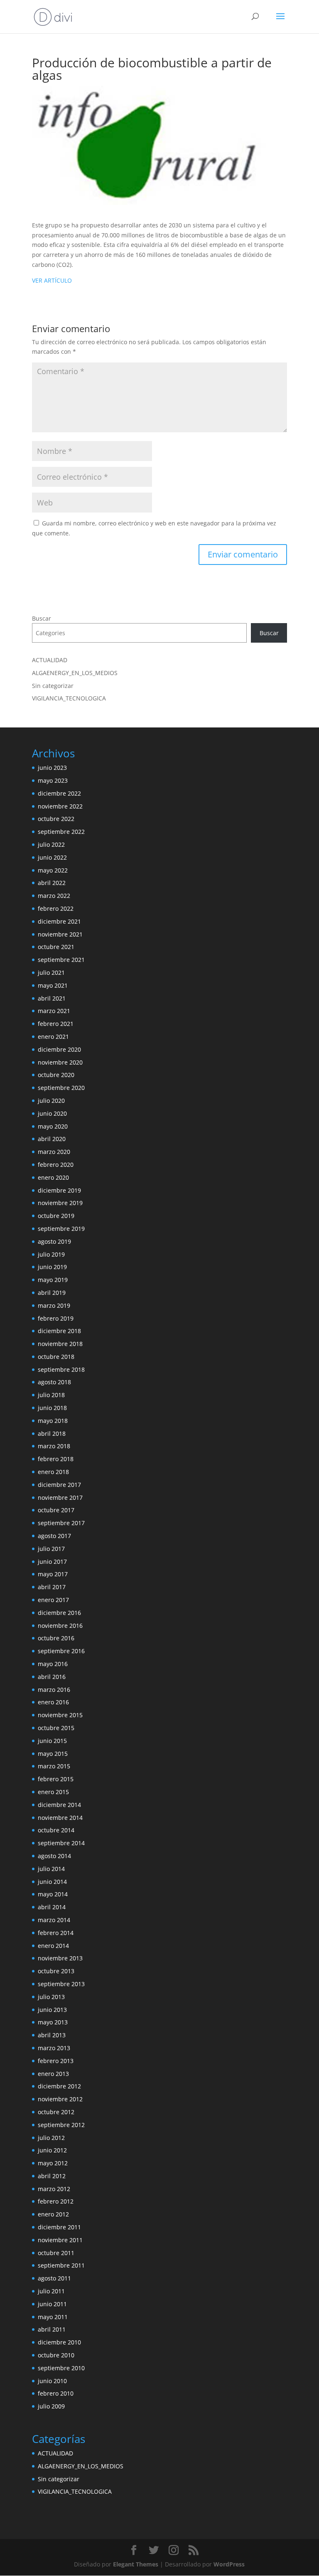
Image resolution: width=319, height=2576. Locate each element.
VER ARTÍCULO (52, 280)
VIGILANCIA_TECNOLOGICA (69, 698)
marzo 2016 (54, 1690)
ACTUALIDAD (50, 660)
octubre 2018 (56, 1357)
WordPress (229, 2564)
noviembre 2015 (60, 1715)
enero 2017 (53, 1600)
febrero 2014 (56, 1933)
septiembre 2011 (61, 2265)
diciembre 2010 (59, 2342)
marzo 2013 (54, 2048)
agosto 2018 (54, 1382)
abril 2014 (52, 1907)
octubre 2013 (56, 1971)
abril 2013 (52, 2035)
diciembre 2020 (59, 1049)
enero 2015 (53, 1792)
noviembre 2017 (60, 1498)
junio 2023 (52, 768)
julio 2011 (51, 2291)
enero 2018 (53, 1472)
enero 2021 (53, 1037)
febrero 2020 (56, 1165)
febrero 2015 (56, 1779)
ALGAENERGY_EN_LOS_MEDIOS (75, 673)
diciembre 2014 (59, 1805)
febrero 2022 (56, 908)
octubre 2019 (56, 1216)
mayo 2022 (53, 870)
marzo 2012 (54, 2189)
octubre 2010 (56, 2355)
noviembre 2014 (60, 1818)
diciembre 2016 (59, 1613)
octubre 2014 (56, 1830)
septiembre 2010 (61, 2368)
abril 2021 (52, 998)
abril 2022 (52, 883)
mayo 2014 (53, 1894)
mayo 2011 (53, 2317)
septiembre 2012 (61, 2125)
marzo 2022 (54, 896)
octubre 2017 (56, 1510)
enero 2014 (53, 1946)
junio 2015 (52, 1741)
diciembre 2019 (59, 1190)
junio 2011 (52, 2304)
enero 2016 (53, 1702)
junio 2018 (52, 1408)
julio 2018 (51, 1395)
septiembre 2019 (61, 1229)
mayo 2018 (53, 1421)
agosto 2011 (54, 2278)
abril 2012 (52, 2176)
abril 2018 (52, 1433)
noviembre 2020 (60, 1062)
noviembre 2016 (60, 1626)
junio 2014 (52, 1882)
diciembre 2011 (59, 2227)
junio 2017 (52, 1562)
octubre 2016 (56, 1638)
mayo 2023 (53, 780)
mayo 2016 (53, 1664)
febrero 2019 (56, 1318)
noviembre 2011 (60, 2240)
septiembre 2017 (61, 1523)
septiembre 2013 (61, 1984)
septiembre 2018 (61, 1369)
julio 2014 (51, 1869)
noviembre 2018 (60, 1344)
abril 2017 (52, 1587)
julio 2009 (51, 2406)
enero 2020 (53, 1177)
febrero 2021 (56, 1024)
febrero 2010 (56, 2393)
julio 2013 (51, 1997)
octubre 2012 (56, 2112)
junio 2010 (52, 2381)
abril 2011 (52, 2329)
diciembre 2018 (59, 1331)
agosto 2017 (54, 1536)
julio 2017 (51, 1549)
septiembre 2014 (61, 1843)
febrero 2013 (56, 2061)
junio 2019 (52, 1267)
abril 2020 (52, 1139)
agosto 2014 (54, 1856)
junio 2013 (52, 2010)
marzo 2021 (54, 1011)
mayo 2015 (53, 1754)
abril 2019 (52, 1293)
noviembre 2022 (60, 806)
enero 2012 (53, 2214)
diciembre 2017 (59, 1485)
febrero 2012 (56, 2201)
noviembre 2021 (60, 934)
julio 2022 (51, 844)
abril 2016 (52, 1677)
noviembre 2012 (60, 2099)
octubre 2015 (56, 1728)
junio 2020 (52, 1113)
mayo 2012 (53, 2163)
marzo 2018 (54, 1446)
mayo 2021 (53, 985)
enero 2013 (53, 2074)
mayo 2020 (53, 1126)
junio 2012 (52, 2150)
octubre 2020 (56, 1075)
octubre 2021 (56, 947)
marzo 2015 (54, 1766)
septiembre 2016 (61, 1651)
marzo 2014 (54, 1920)
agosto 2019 (54, 1241)
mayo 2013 (53, 2022)
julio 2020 (51, 1101)
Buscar (42, 618)
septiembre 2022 (61, 832)
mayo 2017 (53, 1574)
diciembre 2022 (59, 793)
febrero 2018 (56, 1459)
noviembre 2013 (60, 1958)
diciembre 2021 (59, 921)
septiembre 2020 (61, 1088)
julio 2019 (51, 1254)
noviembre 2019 (60, 1203)
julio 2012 (51, 2138)
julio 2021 (51, 972)
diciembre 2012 (59, 2086)
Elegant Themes (136, 2564)
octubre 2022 (56, 819)
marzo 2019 (54, 1305)
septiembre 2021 (61, 960)
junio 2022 (52, 857)
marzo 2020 (54, 1152)
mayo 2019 (53, 1280)
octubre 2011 (56, 2253)
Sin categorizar (53, 686)
